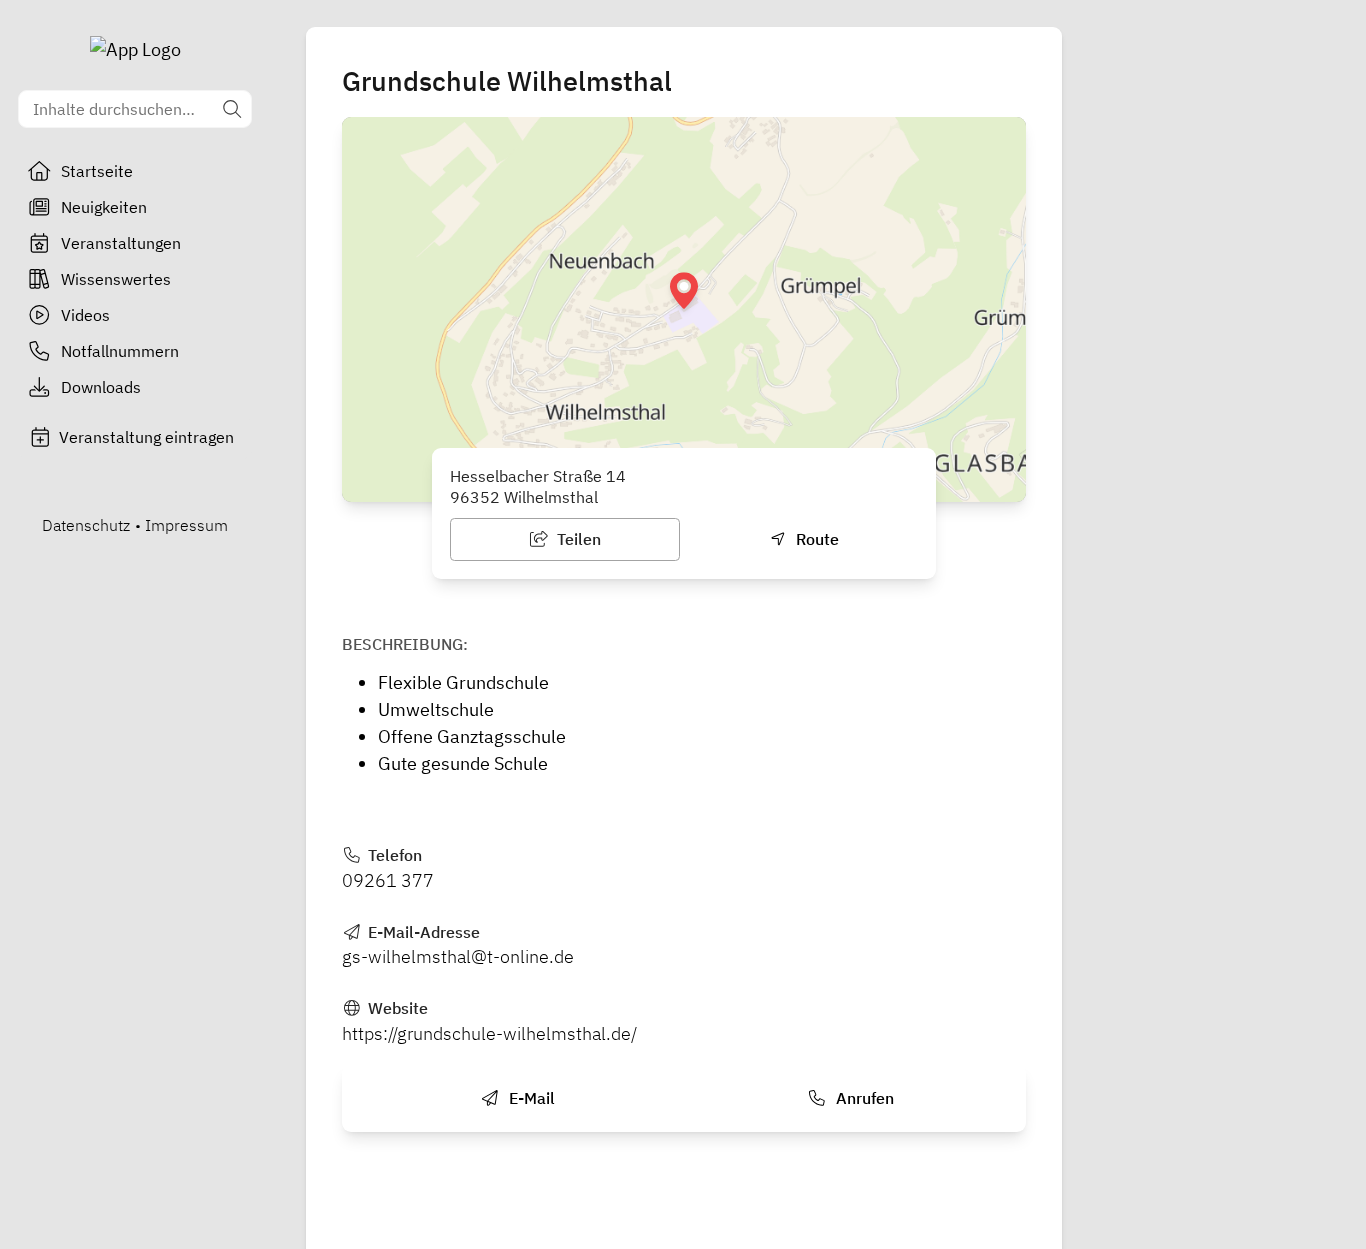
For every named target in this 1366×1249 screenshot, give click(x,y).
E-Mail (530, 1098)
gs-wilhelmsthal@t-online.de (458, 956)
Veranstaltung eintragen (146, 437)
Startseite (97, 171)
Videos (85, 315)
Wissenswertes (116, 279)
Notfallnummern (120, 351)
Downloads (101, 387)
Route (815, 539)
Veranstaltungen (121, 243)
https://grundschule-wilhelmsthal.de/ (489, 1033)
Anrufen (863, 1098)
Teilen (577, 539)
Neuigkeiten (104, 207)
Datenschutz (86, 525)
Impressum (186, 525)
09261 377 (388, 880)
